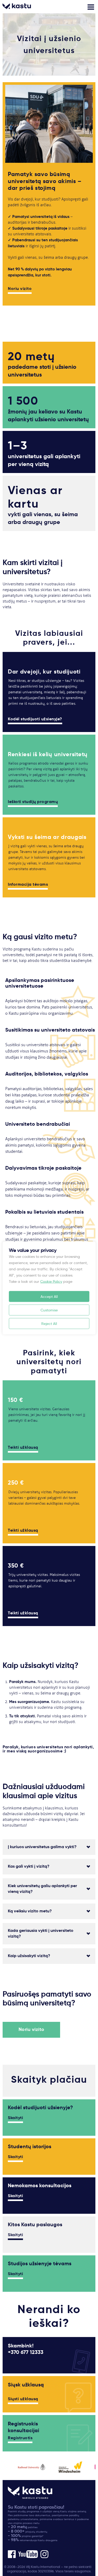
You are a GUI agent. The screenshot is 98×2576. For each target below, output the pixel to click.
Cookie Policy (51, 1281)
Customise (49, 1310)
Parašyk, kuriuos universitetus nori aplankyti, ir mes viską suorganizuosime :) (48, 1749)
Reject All (49, 1324)
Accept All (49, 1297)
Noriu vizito (20, 289)
